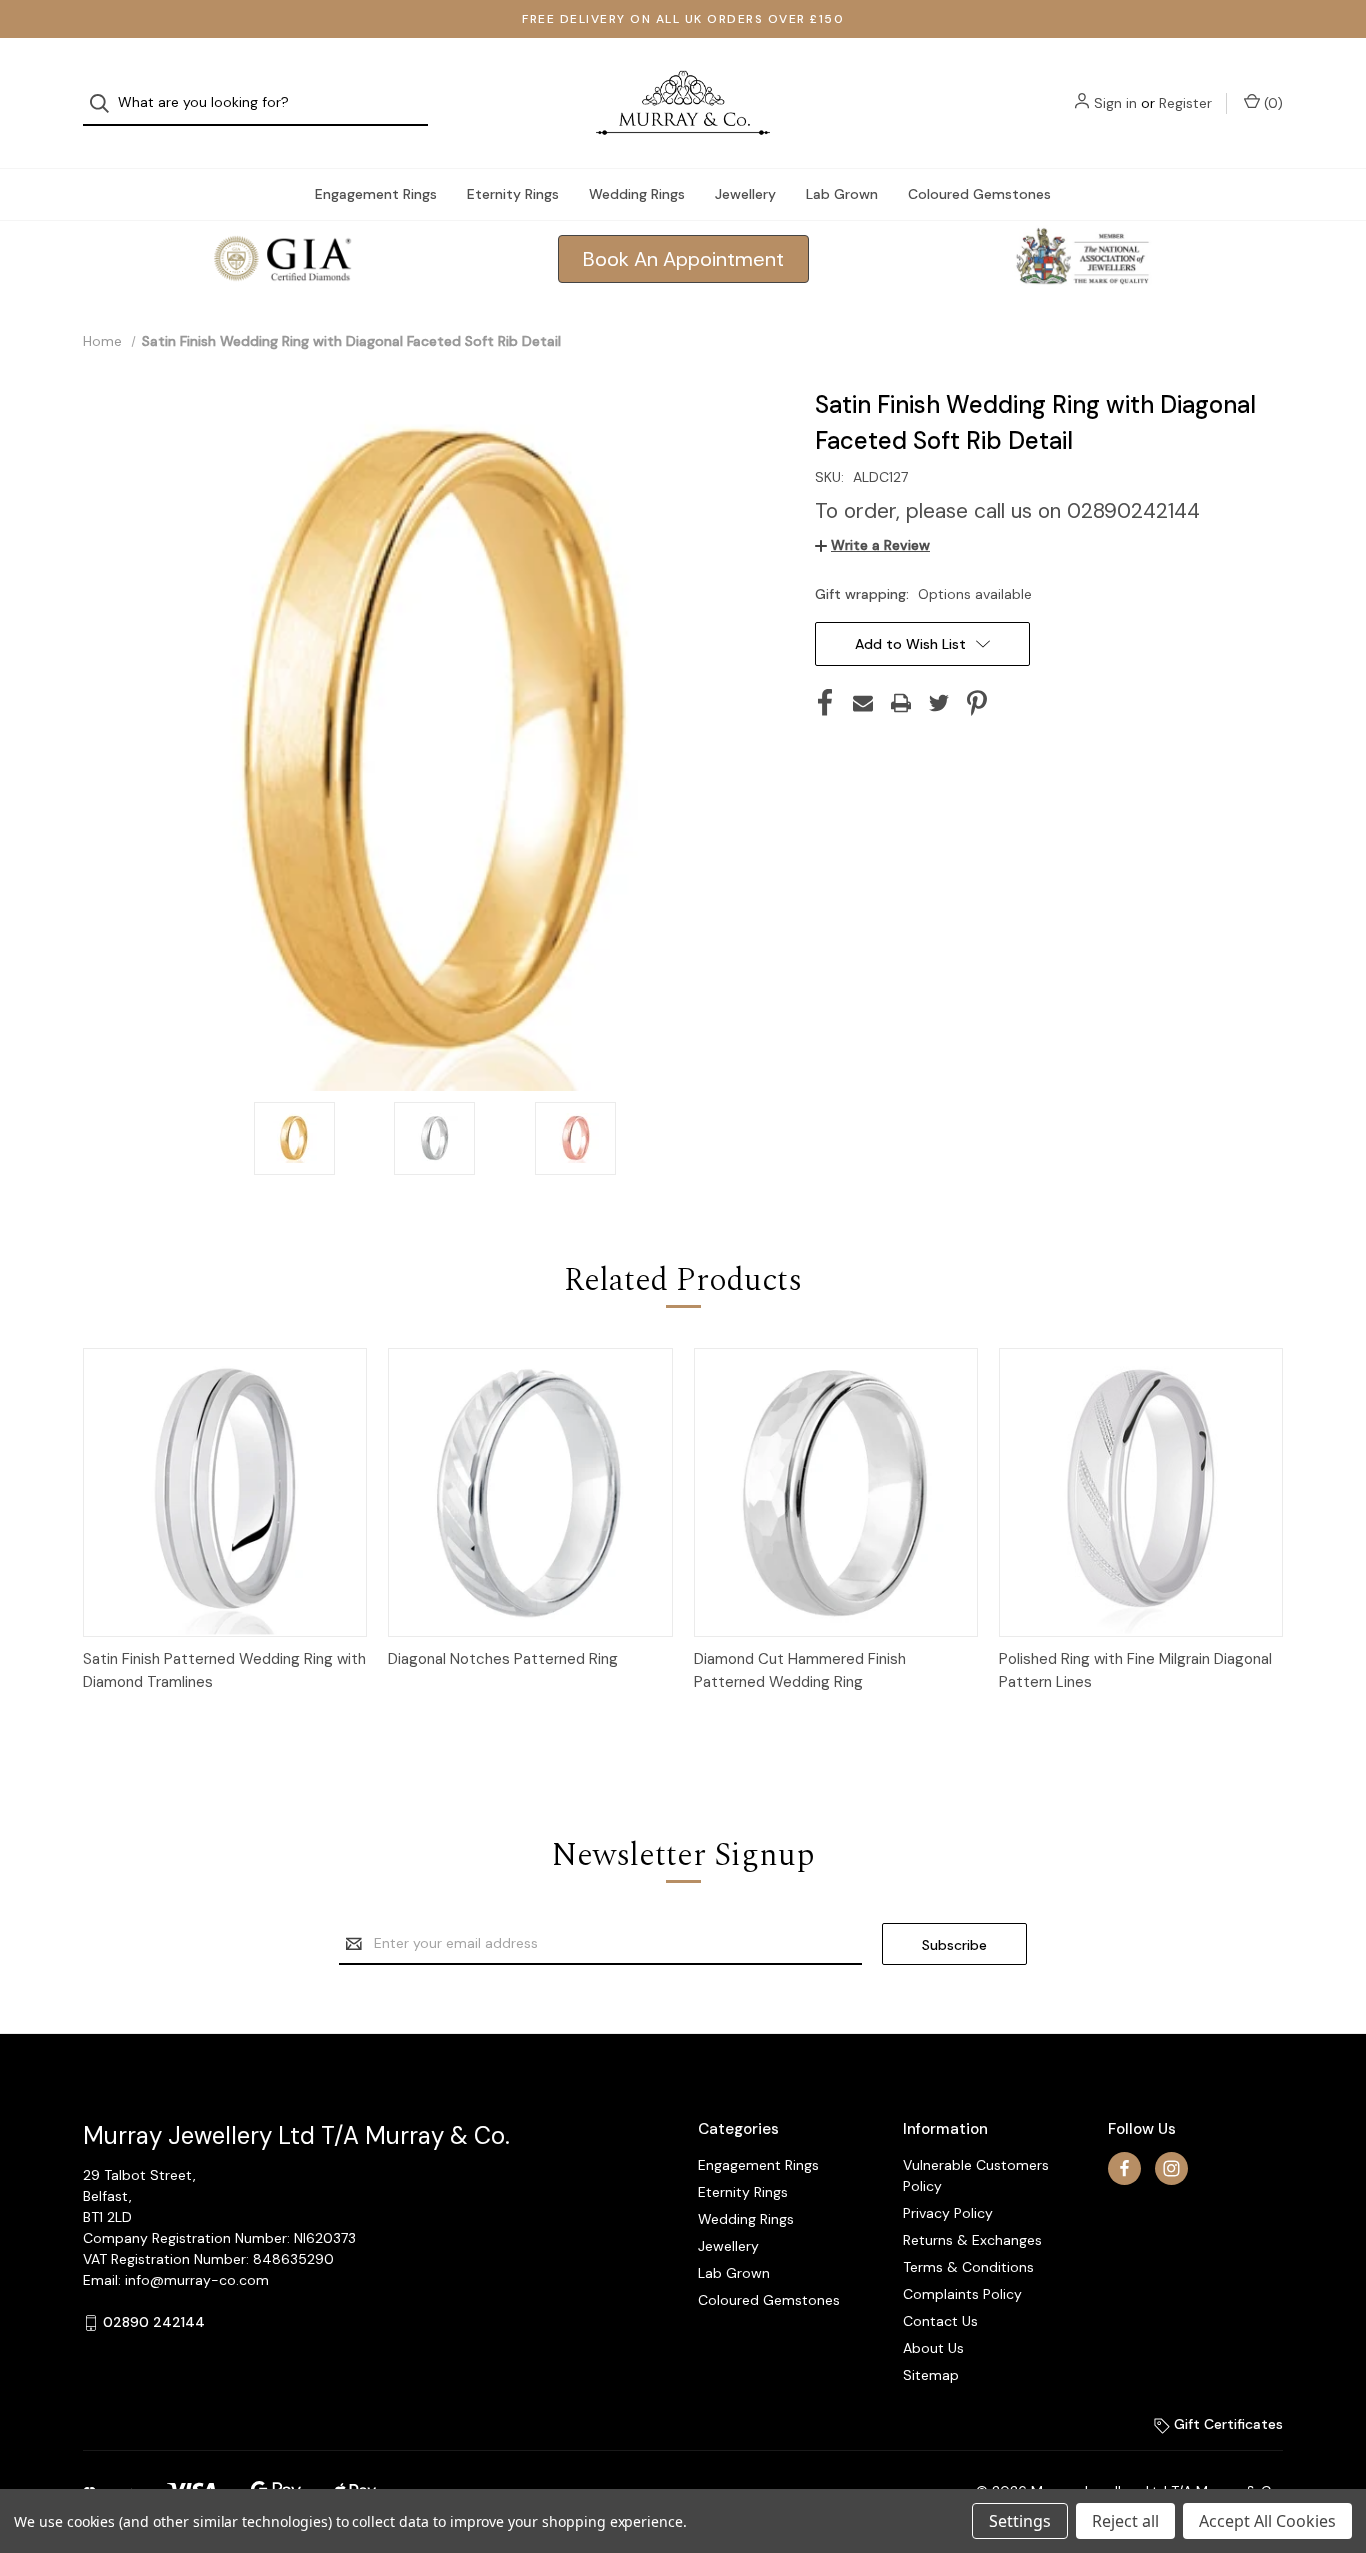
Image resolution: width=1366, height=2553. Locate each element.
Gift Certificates (1226, 2424)
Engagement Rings (376, 194)
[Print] (901, 703)
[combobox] (255, 103)
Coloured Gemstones (979, 194)
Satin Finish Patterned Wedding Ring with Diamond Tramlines (224, 1670)
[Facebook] (825, 703)
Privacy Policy (948, 2213)
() (1271, 103)
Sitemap (931, 2375)
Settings (1020, 2521)
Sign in (1115, 103)
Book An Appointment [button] (683, 259)
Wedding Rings (637, 194)
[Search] (105, 103)
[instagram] (1171, 2168)
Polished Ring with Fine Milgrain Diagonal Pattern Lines (1135, 1670)
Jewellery (745, 194)
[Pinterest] (977, 703)
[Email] (863, 703)
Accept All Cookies (1267, 2521)
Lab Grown (842, 194)
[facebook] (1124, 2168)
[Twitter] (939, 703)
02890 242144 (154, 2322)
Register (1185, 103)
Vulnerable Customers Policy (976, 2175)
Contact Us (940, 2321)
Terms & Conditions (968, 2267)
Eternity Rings (513, 194)
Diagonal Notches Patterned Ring (503, 1659)
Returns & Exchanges (972, 2240)
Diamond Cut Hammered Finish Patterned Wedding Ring (800, 1670)
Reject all (1125, 2521)
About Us (933, 2348)
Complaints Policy (962, 2294)
